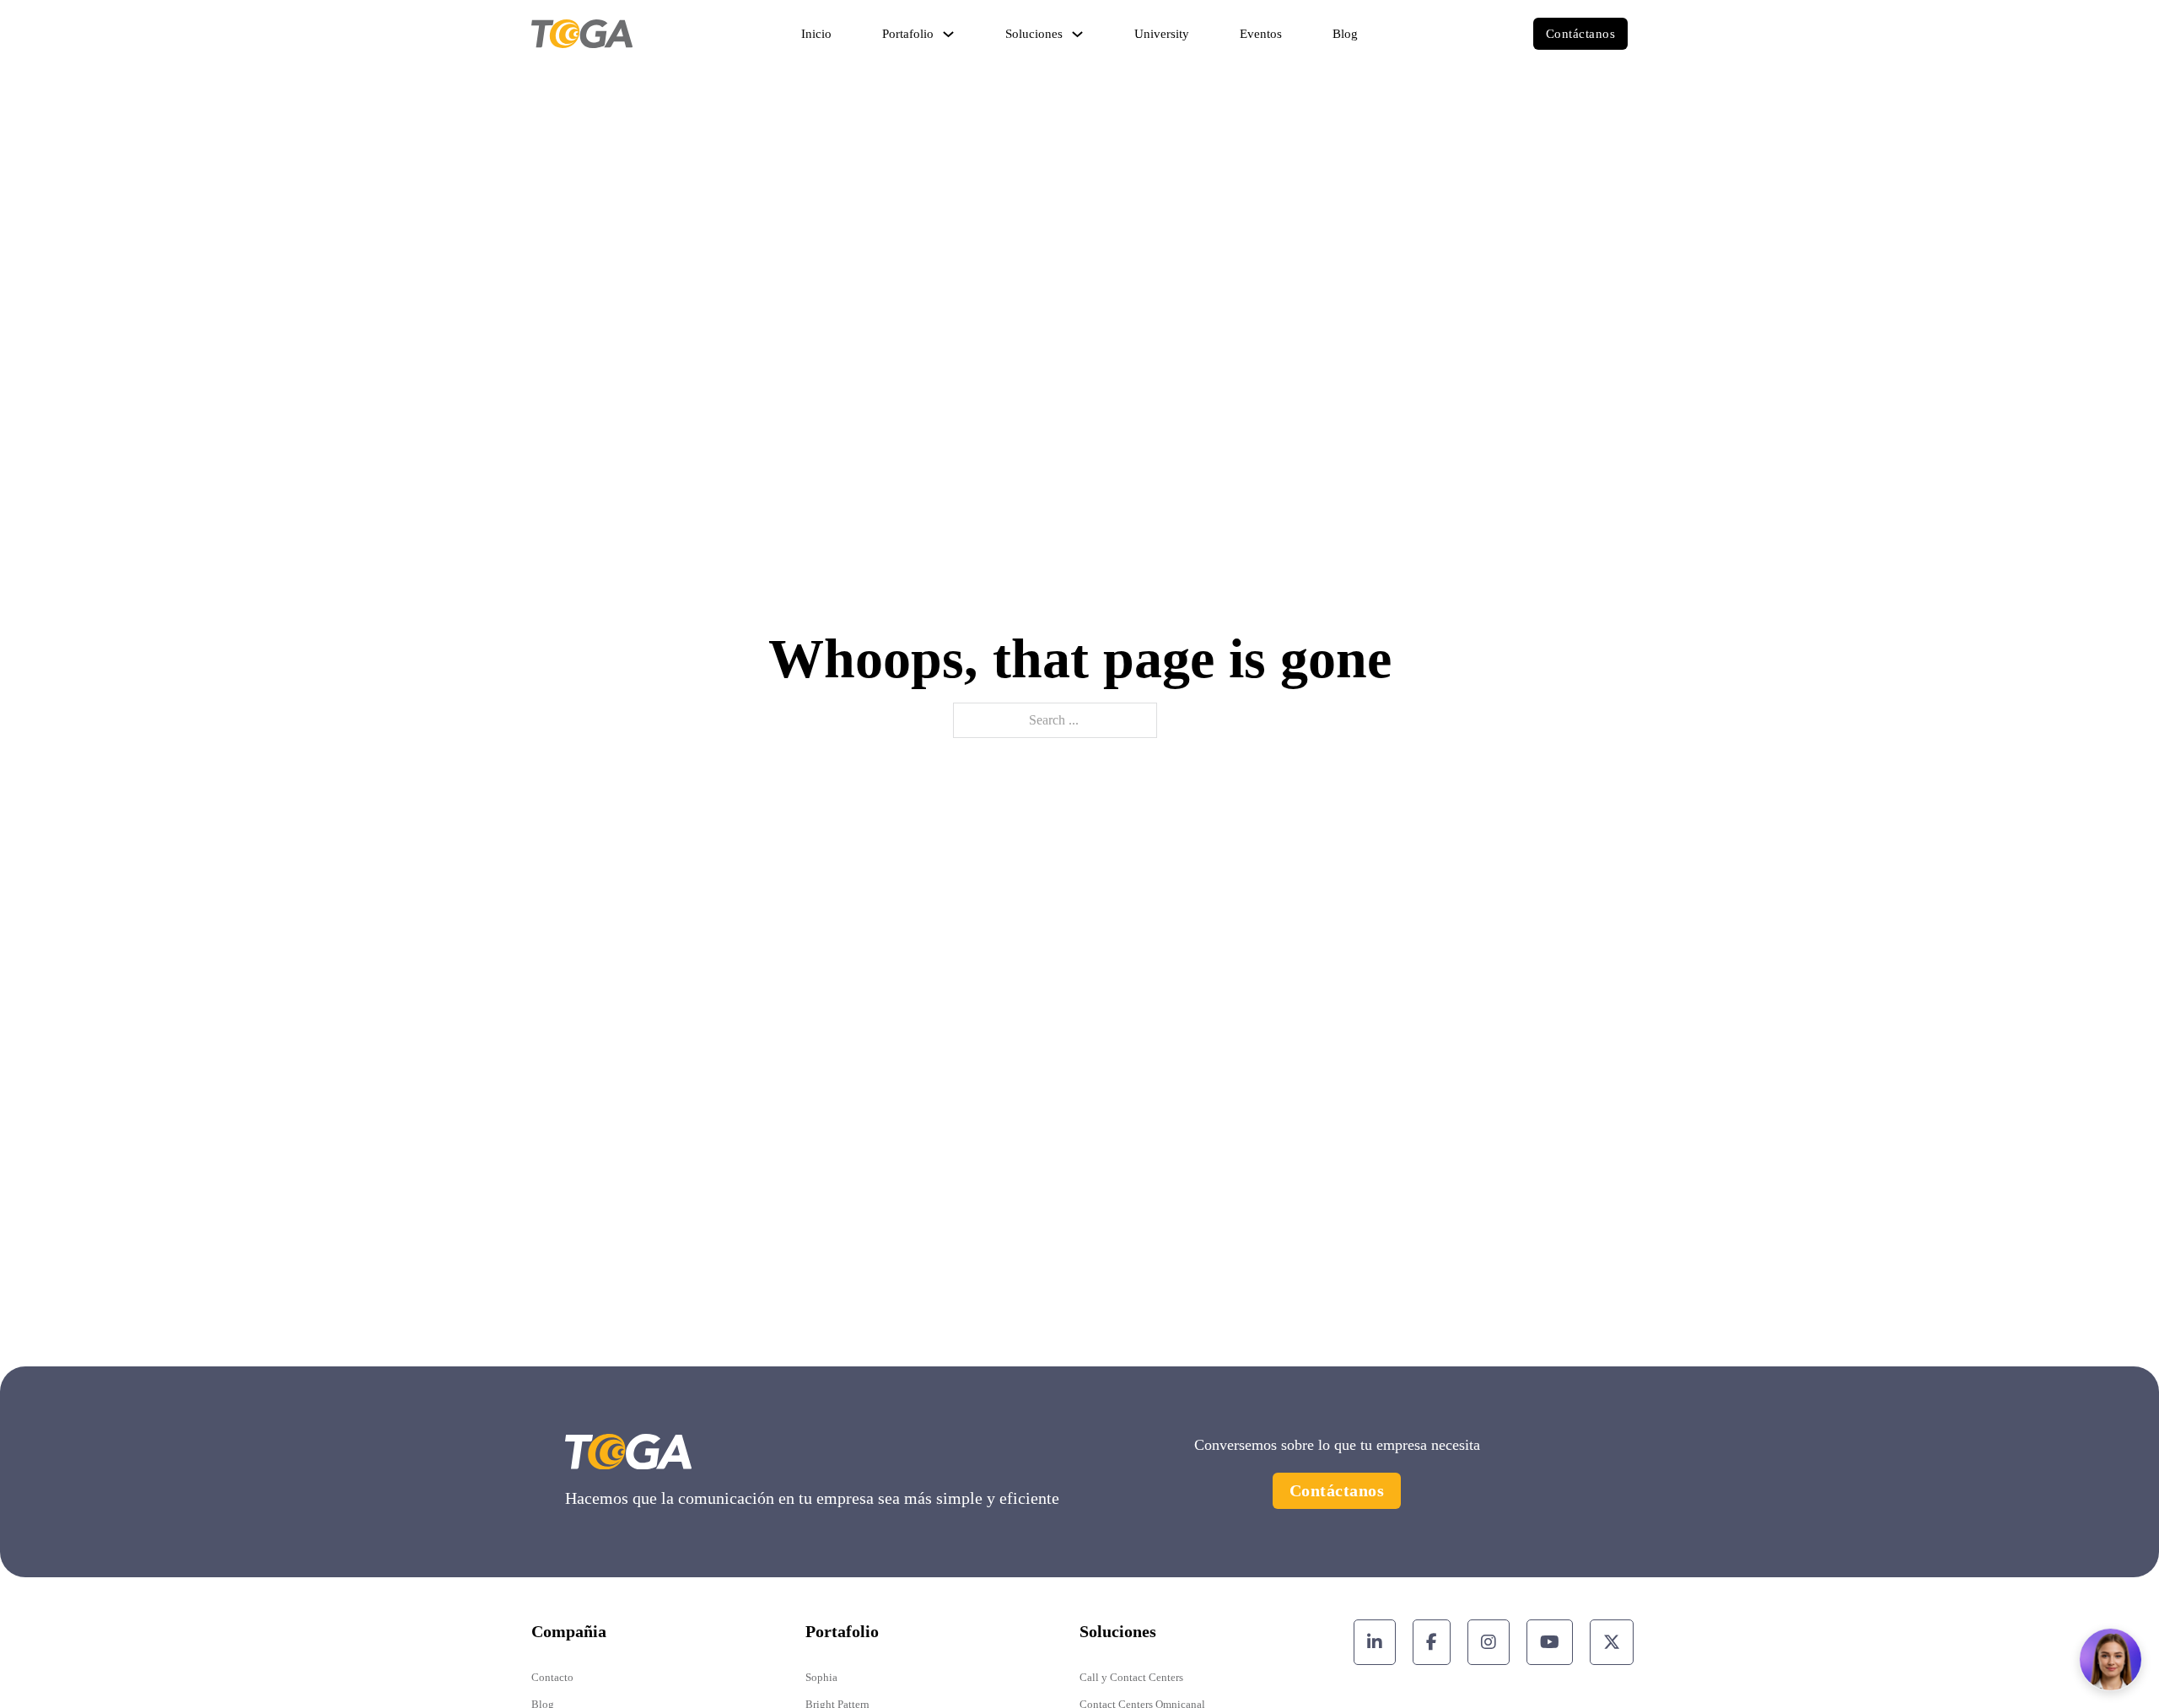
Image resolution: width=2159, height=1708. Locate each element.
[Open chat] (2111, 1660)
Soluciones (1034, 34)
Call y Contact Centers (1131, 1677)
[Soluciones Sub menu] (1077, 34)
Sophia (821, 1677)
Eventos (1261, 34)
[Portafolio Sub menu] (948, 34)
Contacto (552, 1677)
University (1162, 34)
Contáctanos (1581, 34)
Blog (1345, 34)
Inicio (816, 34)
